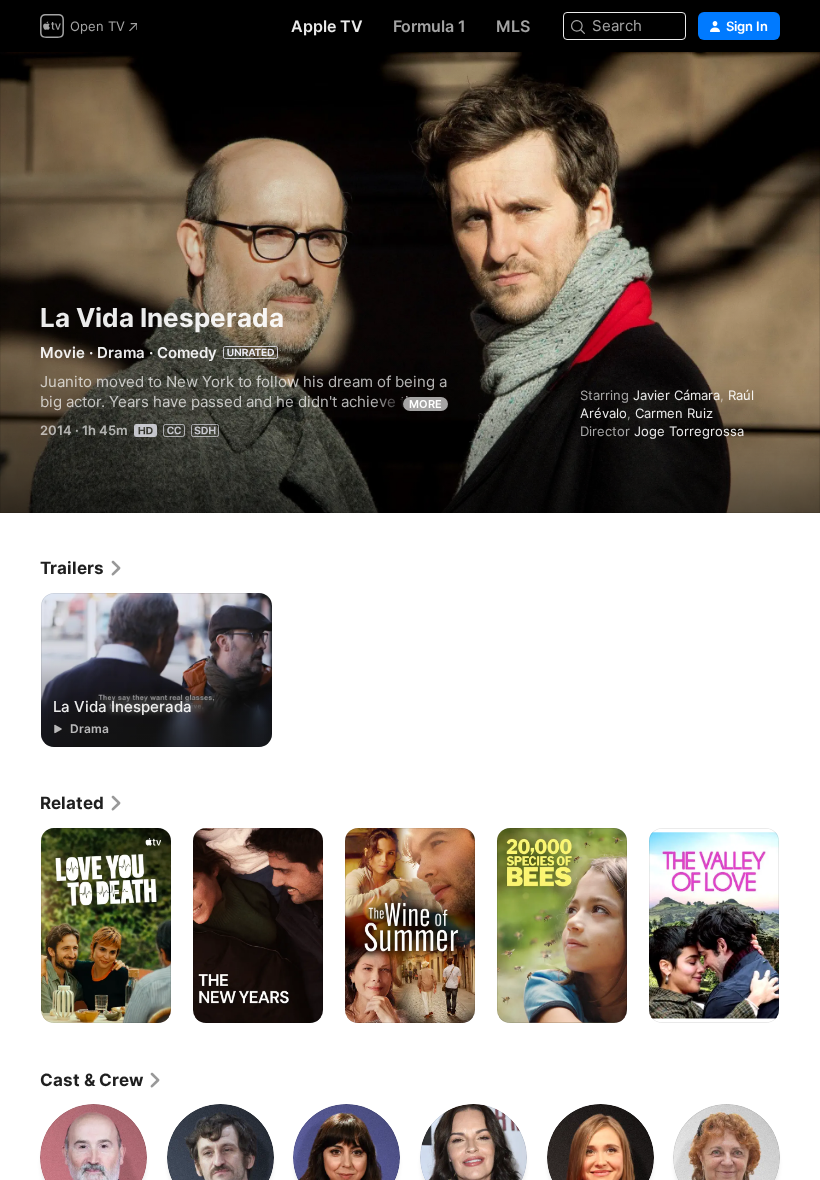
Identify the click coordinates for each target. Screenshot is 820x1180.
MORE (425, 404)
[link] (82, 568)
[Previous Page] (20, 926)
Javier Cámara (676, 395)
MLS (513, 26)
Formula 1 (429, 26)
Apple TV (327, 26)
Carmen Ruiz (674, 413)
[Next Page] (800, 926)
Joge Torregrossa (689, 431)
